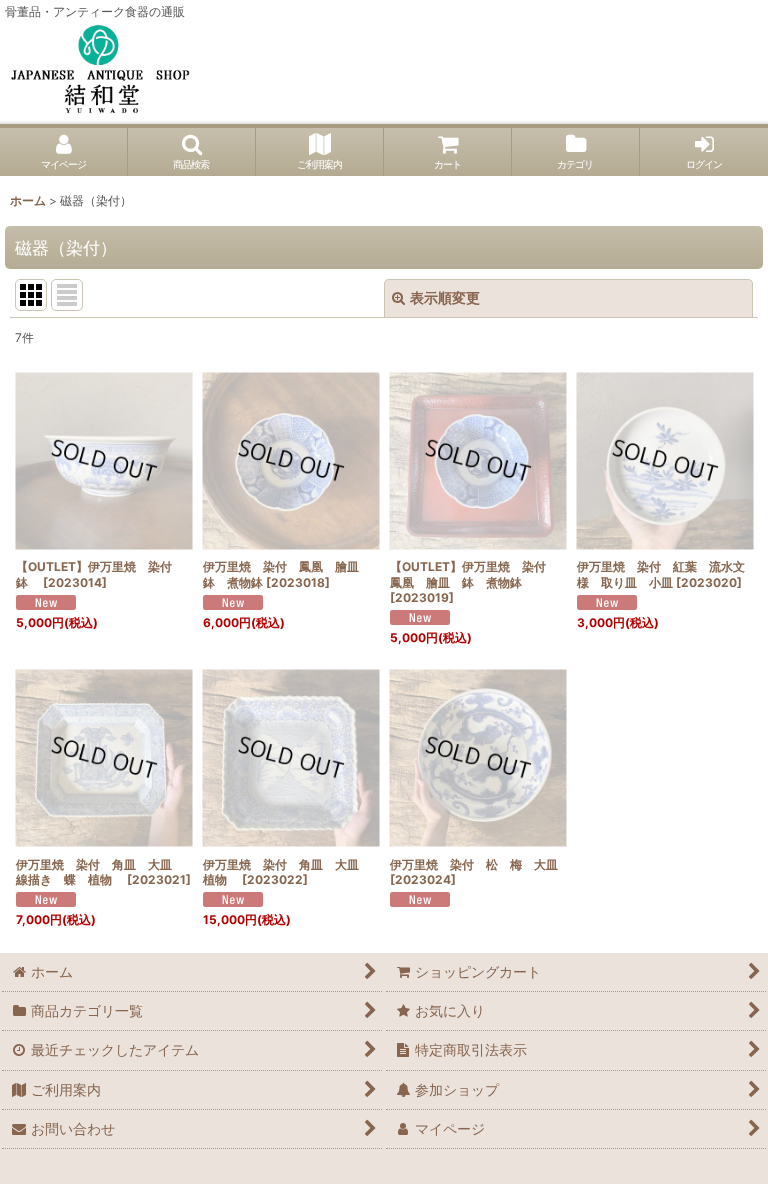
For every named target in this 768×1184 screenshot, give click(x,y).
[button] (192, 152)
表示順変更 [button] (445, 297)
